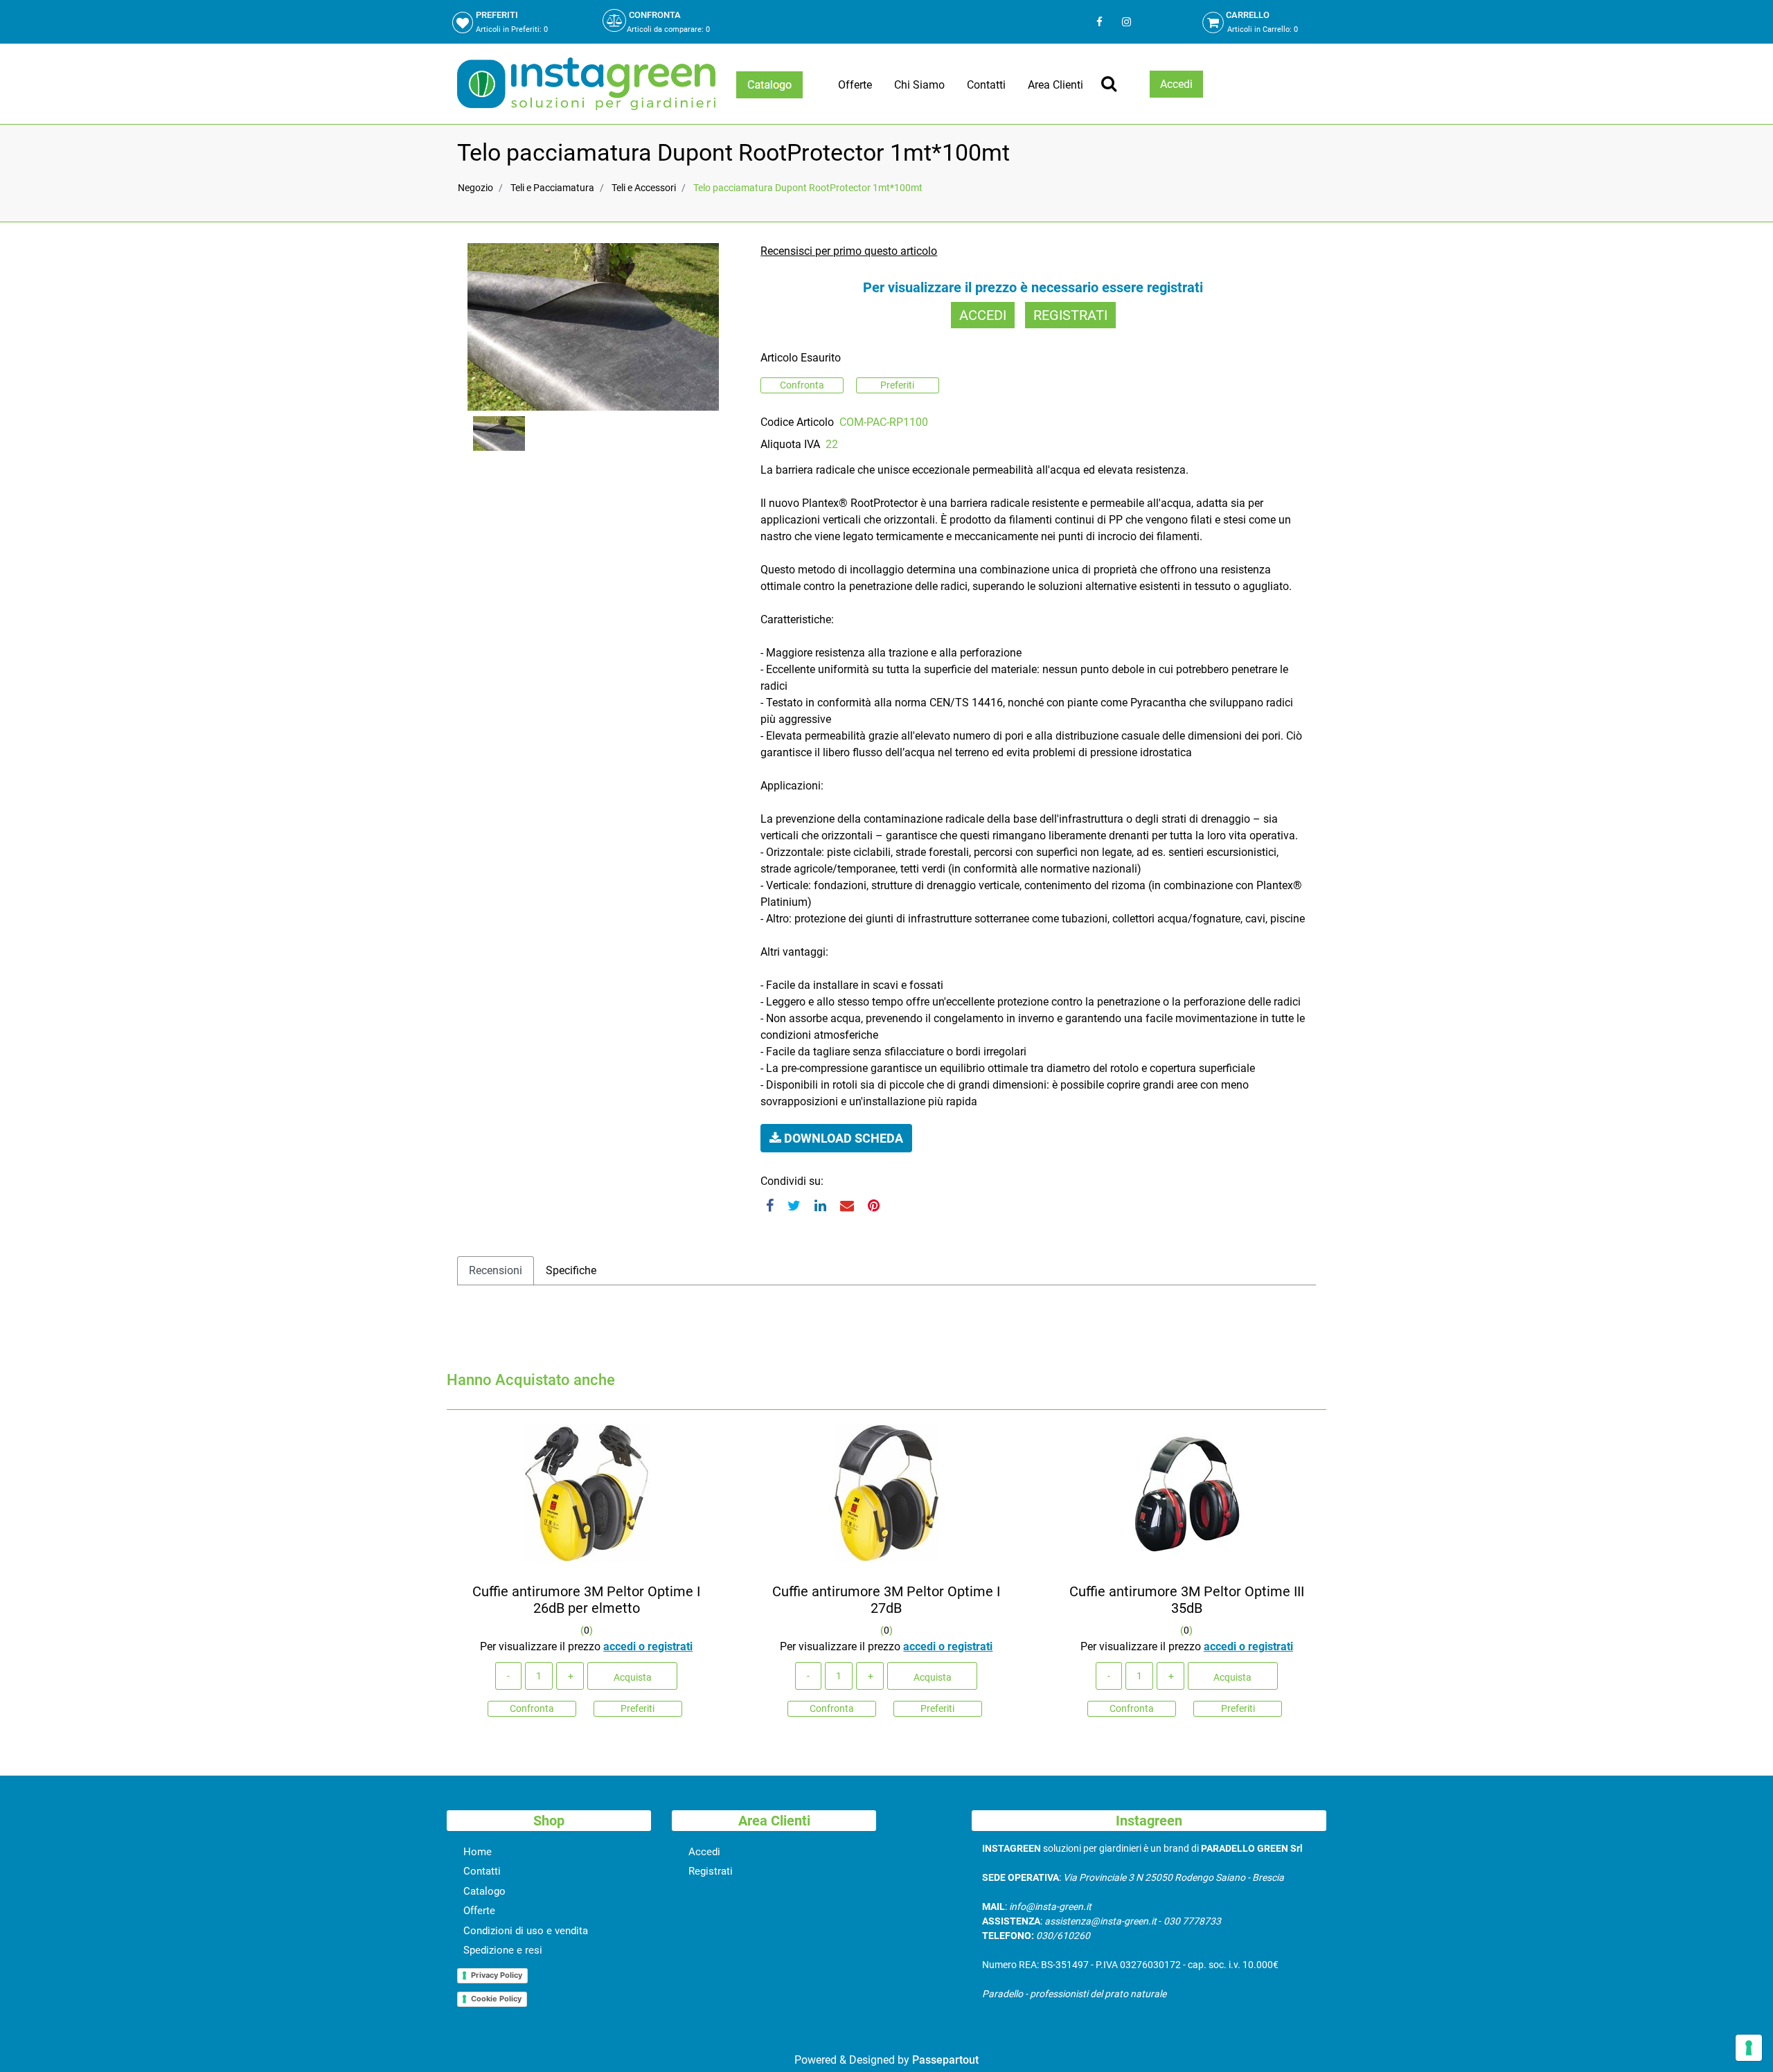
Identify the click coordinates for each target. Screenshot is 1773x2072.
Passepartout (945, 2060)
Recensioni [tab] (496, 1270)
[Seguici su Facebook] (1099, 22)
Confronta (802, 385)
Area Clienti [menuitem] (1055, 85)
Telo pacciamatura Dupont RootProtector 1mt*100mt (808, 188)
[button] (593, 326)
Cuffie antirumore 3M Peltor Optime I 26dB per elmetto (586, 1600)
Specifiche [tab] (571, 1270)
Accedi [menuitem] (704, 1852)
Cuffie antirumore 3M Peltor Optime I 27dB (886, 1600)
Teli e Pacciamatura (552, 188)
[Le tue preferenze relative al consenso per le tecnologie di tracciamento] (1749, 2048)
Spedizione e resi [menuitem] (503, 1950)
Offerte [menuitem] (855, 85)
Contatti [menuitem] (986, 85)
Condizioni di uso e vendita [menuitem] (526, 1931)
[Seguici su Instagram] (1125, 22)
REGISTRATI (1070, 315)
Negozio (475, 188)
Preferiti (897, 385)
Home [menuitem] (478, 1852)
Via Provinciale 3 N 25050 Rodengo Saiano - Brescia (1174, 1877)
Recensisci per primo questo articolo (849, 251)
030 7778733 (1192, 1921)
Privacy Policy (497, 1975)
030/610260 (1063, 1936)
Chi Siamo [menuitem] (919, 85)
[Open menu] (769, 85)
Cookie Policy (496, 1999)
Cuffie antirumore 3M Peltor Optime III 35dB (1187, 1600)
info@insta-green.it (1050, 1906)
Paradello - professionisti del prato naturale (1074, 1994)
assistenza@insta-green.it (1101, 1921)
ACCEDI (983, 315)
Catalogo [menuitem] (484, 1891)
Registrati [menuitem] (711, 1871)
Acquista (633, 1677)
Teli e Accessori (644, 188)
